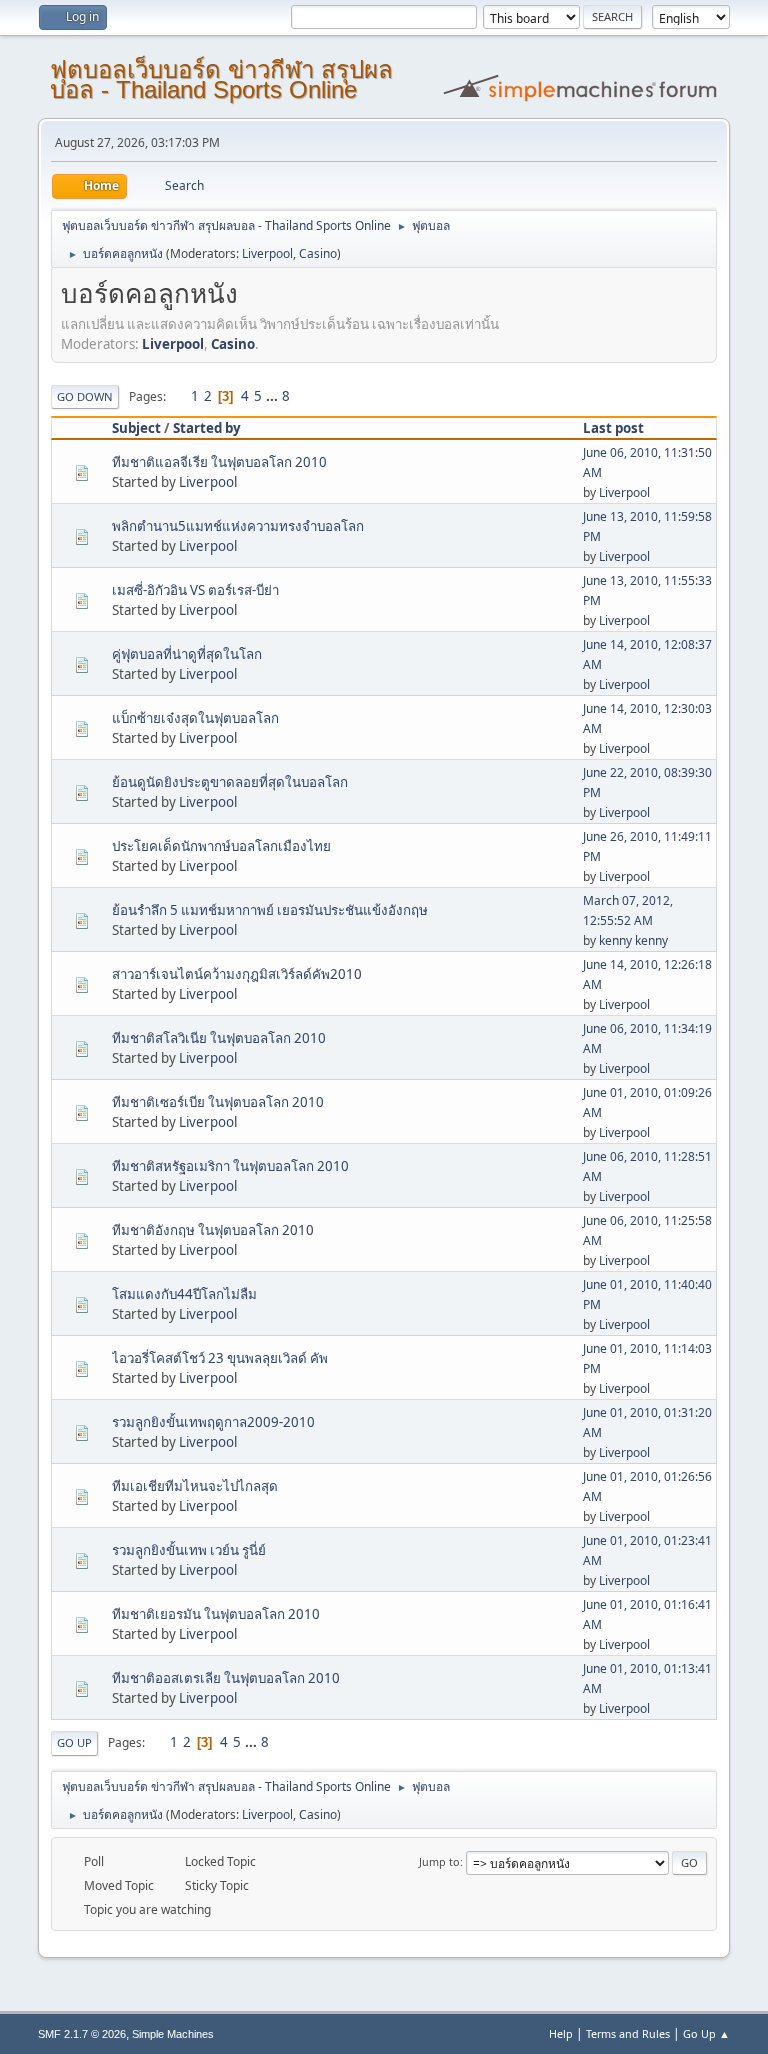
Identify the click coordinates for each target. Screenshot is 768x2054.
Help (561, 2033)
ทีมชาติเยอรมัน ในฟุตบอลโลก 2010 (216, 1614)
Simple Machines (173, 2034)
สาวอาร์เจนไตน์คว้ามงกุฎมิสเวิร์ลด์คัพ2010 (237, 974)
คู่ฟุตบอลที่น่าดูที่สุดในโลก (187, 654)
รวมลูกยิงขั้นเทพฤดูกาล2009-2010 (213, 1422)
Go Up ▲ (706, 2033)
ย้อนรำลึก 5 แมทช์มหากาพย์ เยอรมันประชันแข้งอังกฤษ (270, 910)
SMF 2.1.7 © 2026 (82, 2034)
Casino (318, 253)
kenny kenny (633, 940)
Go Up (74, 1742)
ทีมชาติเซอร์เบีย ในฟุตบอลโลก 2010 (218, 1102)
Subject (136, 428)
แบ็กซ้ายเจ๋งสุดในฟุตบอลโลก (195, 718)
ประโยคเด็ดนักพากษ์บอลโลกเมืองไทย (221, 846)
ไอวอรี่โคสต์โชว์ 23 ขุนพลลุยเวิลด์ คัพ (220, 1358)
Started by (207, 428)
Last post (613, 428)
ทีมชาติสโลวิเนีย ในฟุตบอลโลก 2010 (219, 1038)
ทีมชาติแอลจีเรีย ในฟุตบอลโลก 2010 (219, 462)
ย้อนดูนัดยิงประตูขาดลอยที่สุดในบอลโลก (230, 782)
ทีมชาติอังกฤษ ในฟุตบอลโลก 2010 (213, 1230)
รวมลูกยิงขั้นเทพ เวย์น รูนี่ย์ (189, 1550)
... (273, 396)
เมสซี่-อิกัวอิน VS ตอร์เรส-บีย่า (195, 590)
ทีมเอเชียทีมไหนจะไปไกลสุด (195, 1486)
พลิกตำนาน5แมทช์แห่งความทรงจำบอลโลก (238, 526)
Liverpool (267, 253)
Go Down (85, 396)
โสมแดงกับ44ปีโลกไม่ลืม (184, 1294)
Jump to (439, 1861)
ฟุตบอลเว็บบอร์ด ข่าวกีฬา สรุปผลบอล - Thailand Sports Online (221, 79)
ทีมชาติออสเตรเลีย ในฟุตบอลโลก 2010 (226, 1678)
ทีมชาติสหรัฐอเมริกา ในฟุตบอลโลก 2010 (230, 1166)
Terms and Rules (628, 2033)
